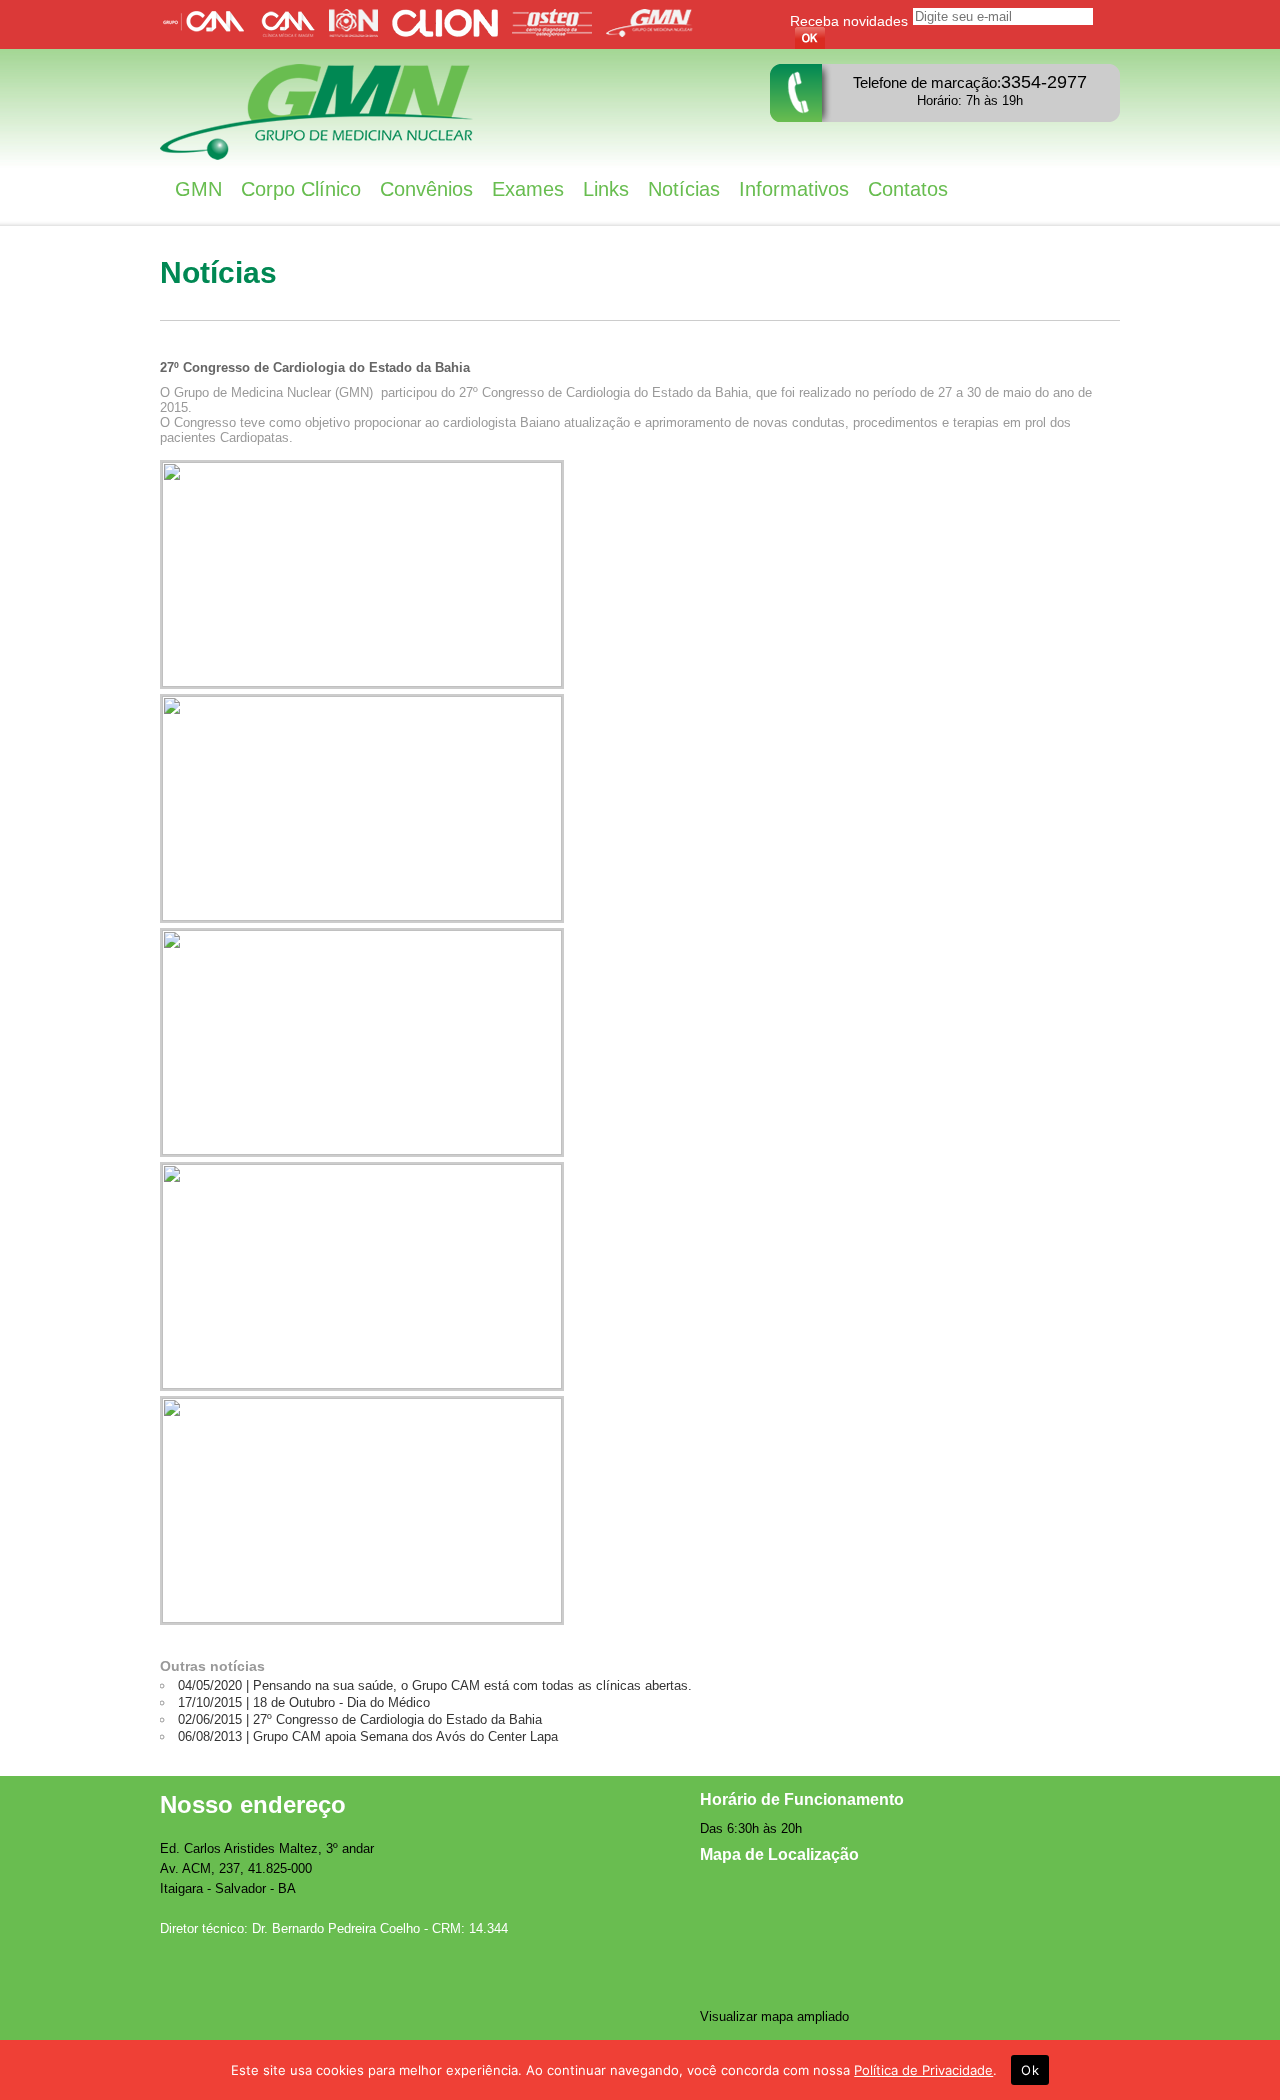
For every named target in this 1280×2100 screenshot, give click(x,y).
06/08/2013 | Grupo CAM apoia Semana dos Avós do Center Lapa (368, 1736)
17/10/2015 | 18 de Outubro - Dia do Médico (304, 1702)
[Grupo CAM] (208, 32)
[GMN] (654, 32)
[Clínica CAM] (293, 32)
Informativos (794, 189)
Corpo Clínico (301, 189)
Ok (1030, 2070)
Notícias (684, 189)
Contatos (908, 189)
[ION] (358, 32)
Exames (528, 189)
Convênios (426, 189)
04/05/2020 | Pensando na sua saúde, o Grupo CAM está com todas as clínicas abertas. (435, 1685)
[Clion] (450, 32)
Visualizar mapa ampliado (774, 2016)
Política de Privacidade (923, 2070)
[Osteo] (557, 32)
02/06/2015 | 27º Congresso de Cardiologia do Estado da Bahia (360, 1719)
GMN (198, 189)
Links (606, 189)
